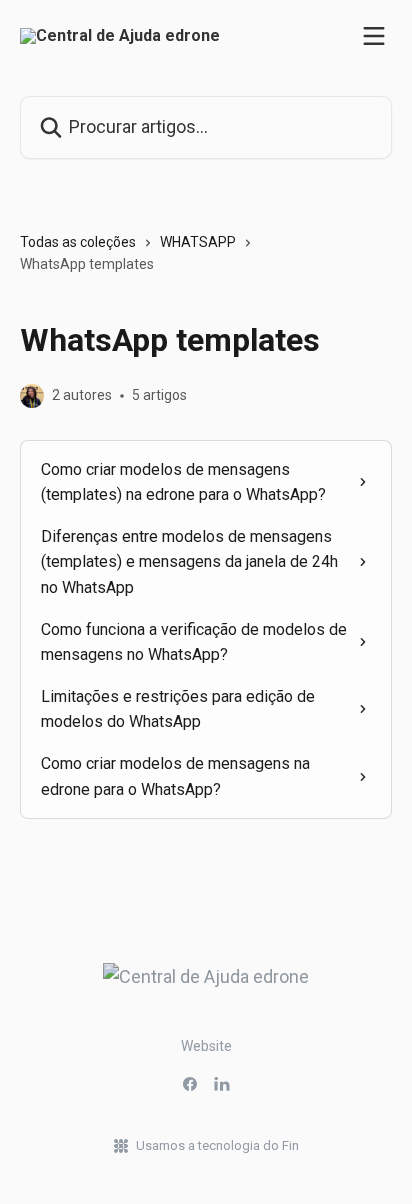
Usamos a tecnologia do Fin (217, 1145)
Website (206, 1046)
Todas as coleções (78, 242)
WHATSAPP (198, 242)
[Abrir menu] (374, 36)
